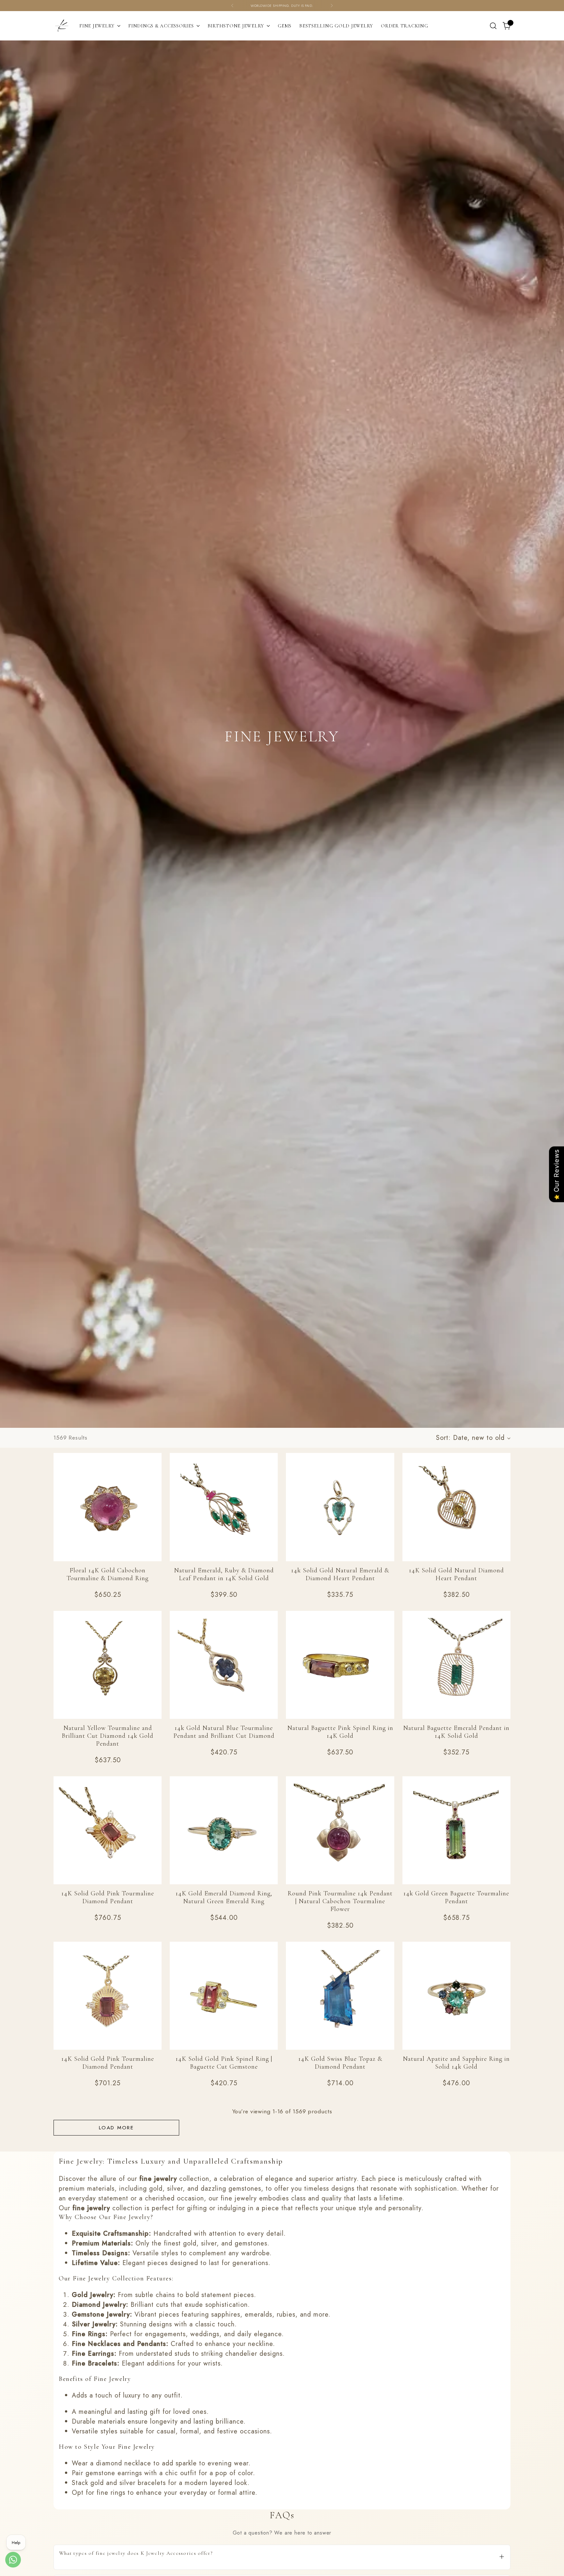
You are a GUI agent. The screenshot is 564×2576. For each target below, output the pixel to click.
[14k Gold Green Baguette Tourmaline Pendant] (456, 1830)
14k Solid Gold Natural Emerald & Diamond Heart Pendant (340, 1574)
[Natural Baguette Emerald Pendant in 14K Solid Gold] (456, 1665)
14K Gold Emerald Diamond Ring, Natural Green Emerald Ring (224, 1897)
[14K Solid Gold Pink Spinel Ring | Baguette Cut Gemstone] (224, 1996)
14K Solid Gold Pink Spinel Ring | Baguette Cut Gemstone (224, 2063)
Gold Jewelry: (94, 2295)
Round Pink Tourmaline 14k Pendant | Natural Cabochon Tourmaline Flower (340, 1901)
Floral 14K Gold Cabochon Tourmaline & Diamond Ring (108, 1574)
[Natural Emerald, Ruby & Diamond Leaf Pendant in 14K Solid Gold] (224, 1507)
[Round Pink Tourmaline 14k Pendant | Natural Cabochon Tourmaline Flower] (340, 1830)
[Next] (332, 6)
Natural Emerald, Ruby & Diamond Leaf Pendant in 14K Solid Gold (224, 1574)
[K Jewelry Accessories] (62, 26)
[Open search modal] (493, 26)
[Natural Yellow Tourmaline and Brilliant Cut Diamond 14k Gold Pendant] (108, 1665)
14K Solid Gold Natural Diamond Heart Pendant (456, 1574)
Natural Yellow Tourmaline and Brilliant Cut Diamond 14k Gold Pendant (108, 1736)
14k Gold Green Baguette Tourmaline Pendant (456, 1897)
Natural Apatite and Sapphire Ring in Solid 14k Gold (456, 2063)
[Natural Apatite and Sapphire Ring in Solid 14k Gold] (456, 1996)
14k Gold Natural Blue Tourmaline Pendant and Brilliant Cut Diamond (224, 1732)
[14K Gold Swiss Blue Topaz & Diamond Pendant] (340, 1996)
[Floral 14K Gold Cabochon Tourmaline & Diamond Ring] (108, 1507)
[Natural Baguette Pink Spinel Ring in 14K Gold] (340, 1665)
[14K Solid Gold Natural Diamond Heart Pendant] (456, 1507)
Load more (116, 2128)
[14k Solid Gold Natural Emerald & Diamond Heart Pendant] (340, 1507)
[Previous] (232, 6)
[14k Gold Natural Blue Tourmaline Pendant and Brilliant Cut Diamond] (224, 1665)
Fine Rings (89, 2334)
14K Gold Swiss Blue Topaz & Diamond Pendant (340, 2063)
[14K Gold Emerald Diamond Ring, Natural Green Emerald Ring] (224, 1830)
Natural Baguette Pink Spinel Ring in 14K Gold (340, 1732)
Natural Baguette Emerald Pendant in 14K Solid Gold (456, 1732)
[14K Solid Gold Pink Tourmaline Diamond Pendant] (108, 1830)
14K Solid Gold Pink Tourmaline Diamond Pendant (108, 1897)
